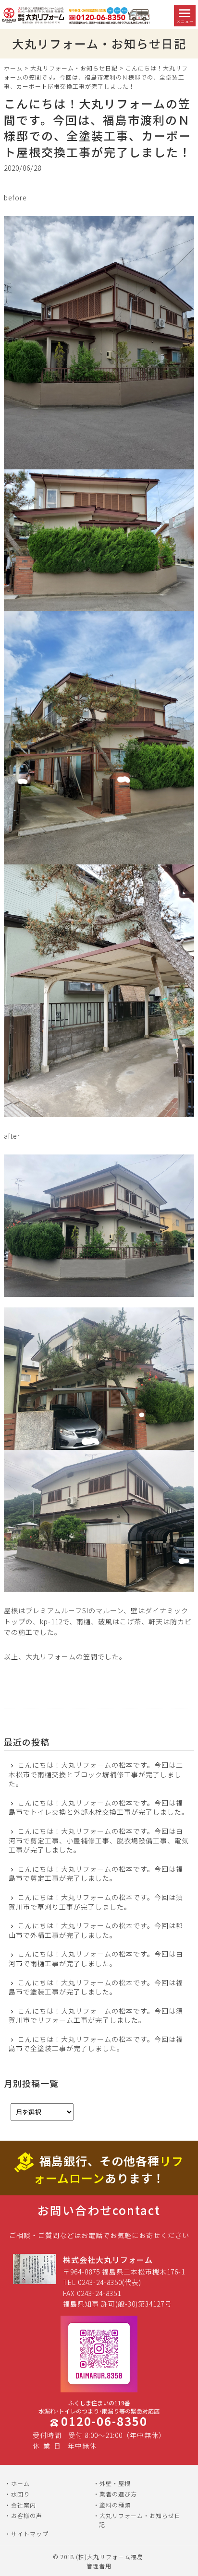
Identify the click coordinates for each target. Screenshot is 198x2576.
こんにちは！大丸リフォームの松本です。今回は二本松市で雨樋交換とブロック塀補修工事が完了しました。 (96, 1774)
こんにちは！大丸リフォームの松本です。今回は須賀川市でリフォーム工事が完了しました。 (96, 2016)
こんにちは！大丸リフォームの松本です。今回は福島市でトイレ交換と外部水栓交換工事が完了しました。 (99, 1808)
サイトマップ (30, 2534)
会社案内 (24, 2505)
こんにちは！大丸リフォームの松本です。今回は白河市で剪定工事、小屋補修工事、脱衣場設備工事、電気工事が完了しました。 (99, 1841)
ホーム (13, 68)
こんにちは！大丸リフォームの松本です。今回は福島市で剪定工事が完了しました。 (96, 1874)
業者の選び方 (118, 2494)
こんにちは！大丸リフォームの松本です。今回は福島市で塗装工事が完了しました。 (96, 1987)
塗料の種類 (115, 2505)
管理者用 (99, 2566)
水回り (20, 2494)
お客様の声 (27, 2515)
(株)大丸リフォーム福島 (110, 2557)
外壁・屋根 (115, 2483)
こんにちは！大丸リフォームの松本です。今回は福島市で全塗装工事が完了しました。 (96, 2044)
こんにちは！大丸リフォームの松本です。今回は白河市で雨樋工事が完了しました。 (96, 1959)
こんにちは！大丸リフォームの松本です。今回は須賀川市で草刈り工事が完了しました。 (96, 1902)
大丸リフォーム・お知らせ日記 (74, 68)
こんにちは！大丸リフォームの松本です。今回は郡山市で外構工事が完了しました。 (96, 1930)
